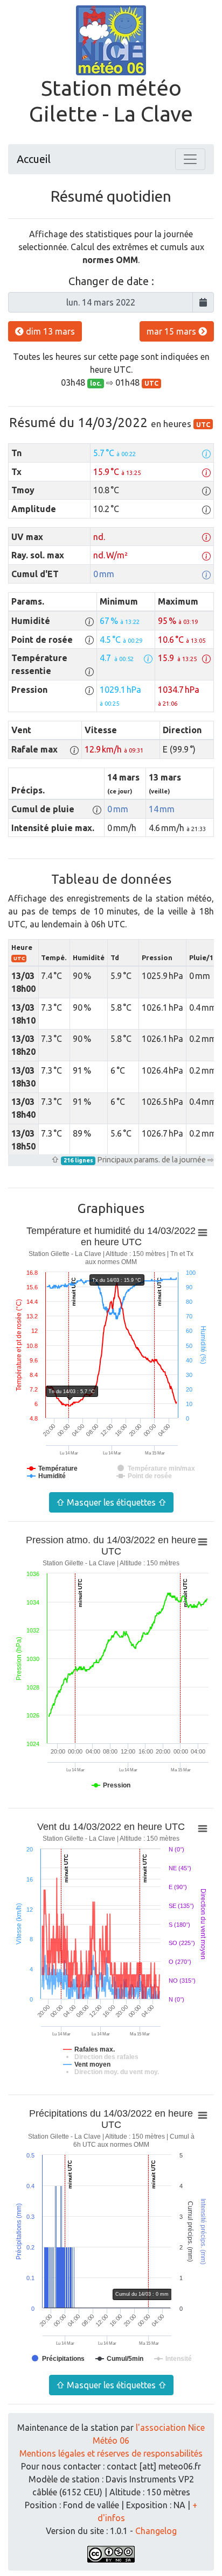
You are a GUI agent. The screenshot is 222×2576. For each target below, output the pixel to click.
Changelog (156, 2531)
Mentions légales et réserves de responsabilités (111, 2453)
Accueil (34, 159)
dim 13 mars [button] (49, 331)
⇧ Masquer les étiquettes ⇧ (111, 1502)
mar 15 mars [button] (172, 331)
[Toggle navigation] (190, 159)
